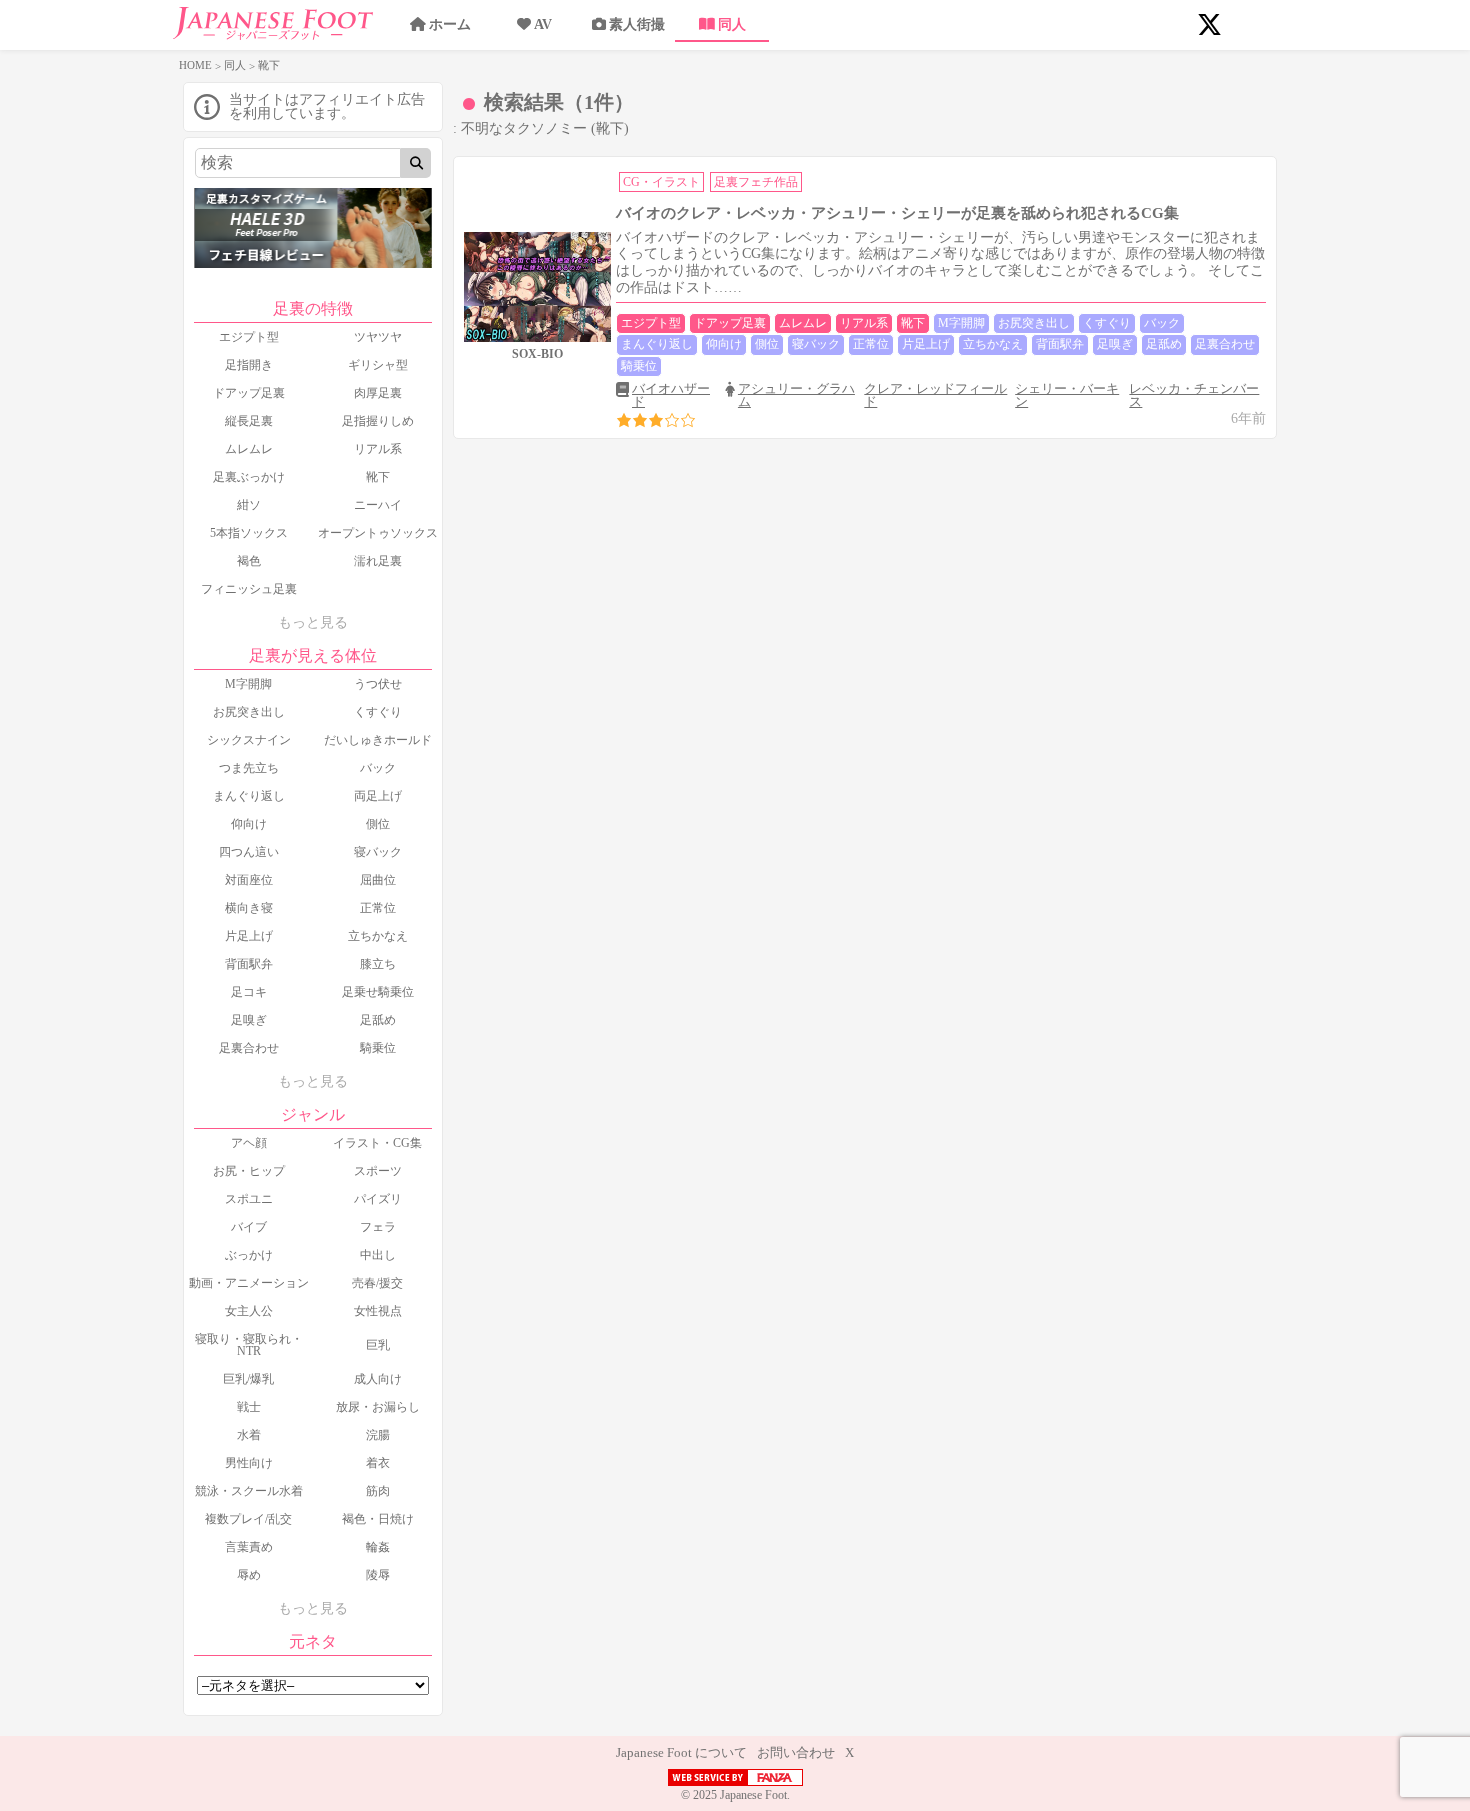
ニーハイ (378, 505)
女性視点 (378, 1311)
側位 (378, 824)
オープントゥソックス (378, 533)
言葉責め (249, 1547)
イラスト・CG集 (377, 1143)
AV (543, 24)
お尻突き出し (249, 712)
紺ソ (249, 505)
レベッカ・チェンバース (1194, 395)
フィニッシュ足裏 (249, 589)
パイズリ (378, 1199)
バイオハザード (671, 395)
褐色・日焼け (378, 1519)
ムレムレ (249, 449)
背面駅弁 (249, 964)
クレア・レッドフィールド (935, 395)
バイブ (249, 1227)
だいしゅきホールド (378, 740)
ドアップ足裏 (249, 393)
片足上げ (249, 936)
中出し (378, 1255)
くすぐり (378, 712)
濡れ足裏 (378, 561)
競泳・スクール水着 (249, 1491)
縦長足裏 (249, 421)
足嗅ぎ (249, 1020)
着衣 (378, 1463)
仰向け (249, 824)
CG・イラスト (661, 182)
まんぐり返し (249, 796)
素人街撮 (637, 24)
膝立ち (378, 964)
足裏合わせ (249, 1048)
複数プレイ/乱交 (248, 1519)
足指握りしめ (378, 421)
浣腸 (378, 1435)
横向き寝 (249, 908)
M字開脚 (248, 684)
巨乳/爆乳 (248, 1379)
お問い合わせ (796, 1752)
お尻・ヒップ (249, 1171)
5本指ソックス (249, 533)
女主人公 (249, 1311)
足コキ (249, 992)
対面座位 (249, 880)
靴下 (378, 477)
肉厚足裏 (378, 393)
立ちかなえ (378, 936)
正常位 (378, 908)
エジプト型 (249, 337)
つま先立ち (249, 768)
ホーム (450, 24)
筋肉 (378, 1491)
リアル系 (378, 449)
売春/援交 (377, 1283)
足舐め (378, 1020)
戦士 (249, 1407)
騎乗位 (378, 1048)
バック (378, 768)
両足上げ (378, 796)
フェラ (378, 1227)
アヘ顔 (249, 1143)
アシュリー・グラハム (796, 395)
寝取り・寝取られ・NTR (249, 1345)
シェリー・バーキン (1067, 395)
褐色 (249, 561)
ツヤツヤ (378, 337)
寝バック (378, 852)
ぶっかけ (249, 1255)
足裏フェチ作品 (756, 182)
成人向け (378, 1379)
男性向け (249, 1463)
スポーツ (378, 1171)
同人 (732, 24)
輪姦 (378, 1547)
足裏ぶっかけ (249, 477)
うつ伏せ (378, 684)
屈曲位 (378, 880)
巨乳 (378, 1345)
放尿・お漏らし (378, 1407)
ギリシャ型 (378, 365)
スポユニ (249, 1199)
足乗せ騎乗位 (378, 992)
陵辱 (378, 1575)
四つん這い (249, 852)
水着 (249, 1435)
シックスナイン (249, 740)
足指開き (249, 365)
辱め (249, 1575)
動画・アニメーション (249, 1283)
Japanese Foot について (681, 1752)
